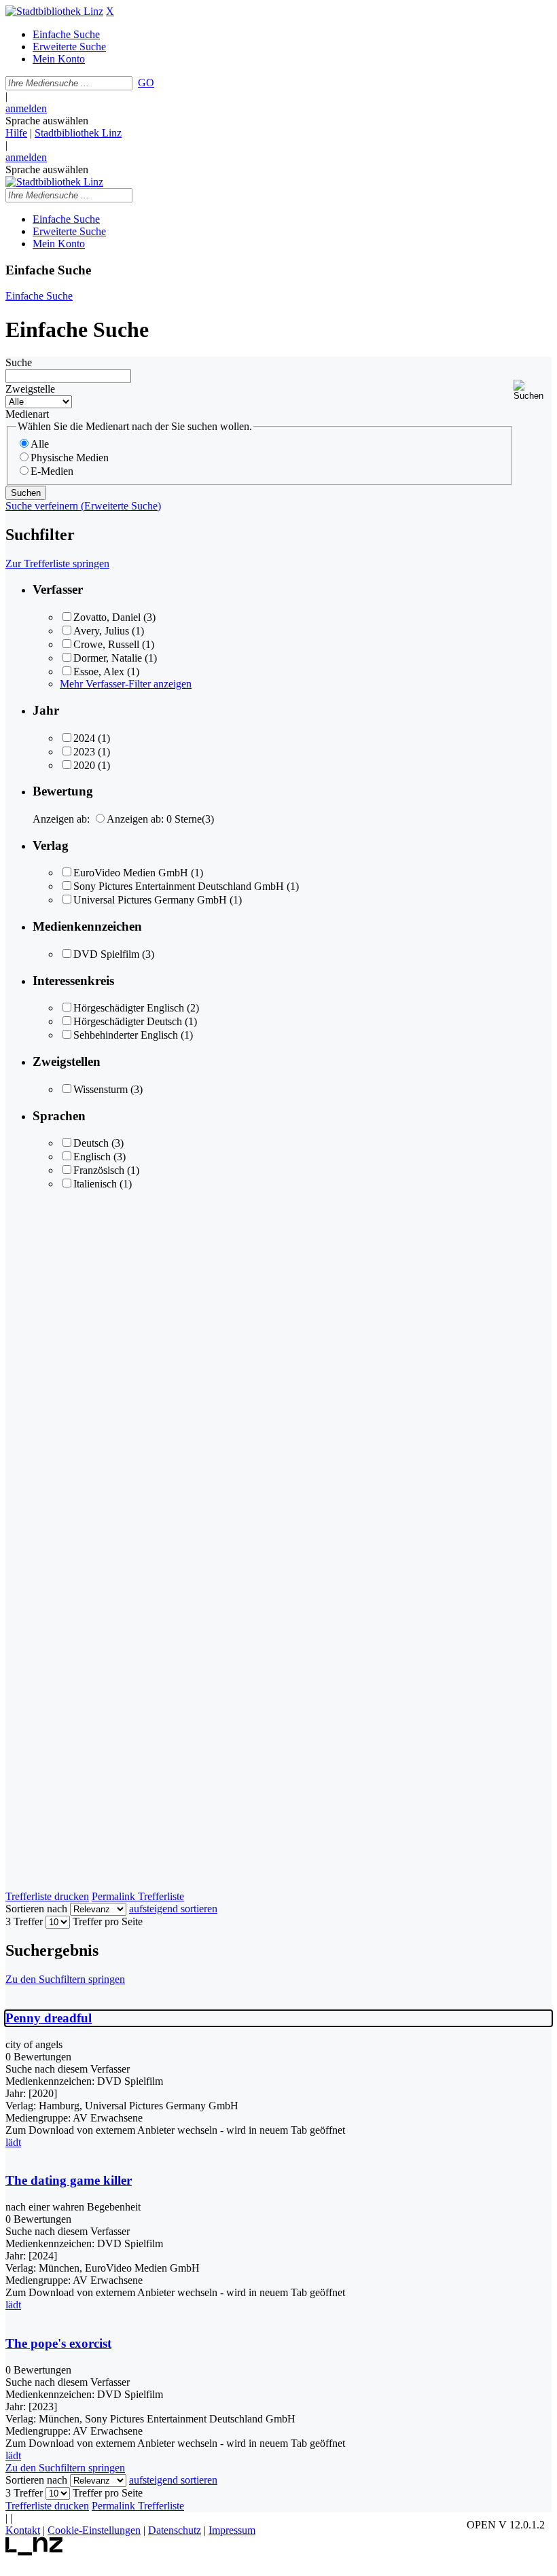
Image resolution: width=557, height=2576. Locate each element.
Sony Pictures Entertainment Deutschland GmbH (179, 886)
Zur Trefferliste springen (57, 563)
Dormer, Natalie (108, 658)
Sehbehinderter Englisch (126, 1035)
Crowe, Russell (106, 644)
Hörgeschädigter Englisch (129, 1008)
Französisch (99, 1170)
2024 (84, 738)
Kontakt (23, 2530)
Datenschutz (175, 2530)
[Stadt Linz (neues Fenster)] (34, 2552)
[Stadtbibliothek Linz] (54, 11)
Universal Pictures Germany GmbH (150, 900)
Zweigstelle (30, 389)
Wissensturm (101, 1089)
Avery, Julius (101, 631)
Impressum (232, 2530)
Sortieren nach (36, 1909)
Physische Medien (70, 458)
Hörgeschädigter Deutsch (128, 1021)
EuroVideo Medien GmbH (131, 873)
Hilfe (16, 133)
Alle (40, 444)
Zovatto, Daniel (107, 617)
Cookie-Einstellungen (94, 2530)
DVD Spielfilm (106, 954)
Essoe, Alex (99, 672)
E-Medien (52, 471)
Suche (19, 362)
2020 (84, 765)
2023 (84, 752)
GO (146, 83)
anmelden (26, 108)
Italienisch (95, 1184)
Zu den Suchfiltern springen (65, 1979)
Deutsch (91, 1143)
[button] (533, 390)
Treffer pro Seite (108, 1921)
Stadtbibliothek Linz (78, 133)
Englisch (92, 1157)
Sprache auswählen (47, 121)
